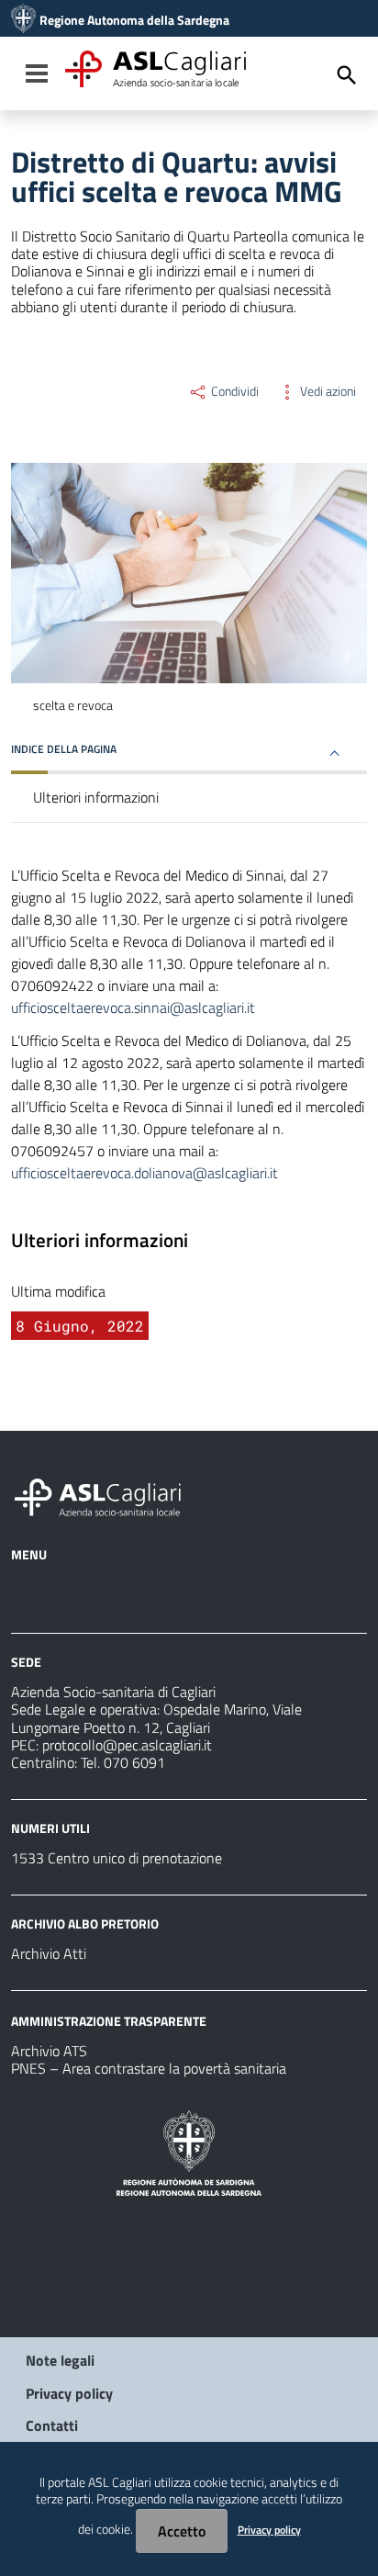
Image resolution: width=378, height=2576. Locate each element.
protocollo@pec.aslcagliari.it (127, 1745)
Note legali (60, 2360)
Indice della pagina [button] (64, 749)
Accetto (182, 2531)
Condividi (233, 391)
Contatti (52, 2425)
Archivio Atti (49, 1953)
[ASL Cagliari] (23, 20)
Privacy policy (69, 2393)
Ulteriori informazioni (96, 797)
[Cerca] (347, 75)
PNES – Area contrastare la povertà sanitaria (149, 2068)
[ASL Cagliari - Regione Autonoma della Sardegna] (106, 1495)
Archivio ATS (49, 2051)
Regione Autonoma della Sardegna (134, 20)
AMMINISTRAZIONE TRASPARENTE (109, 2021)
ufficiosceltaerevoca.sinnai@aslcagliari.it (133, 1007)
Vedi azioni (327, 391)
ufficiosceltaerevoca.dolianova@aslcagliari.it (145, 1173)
